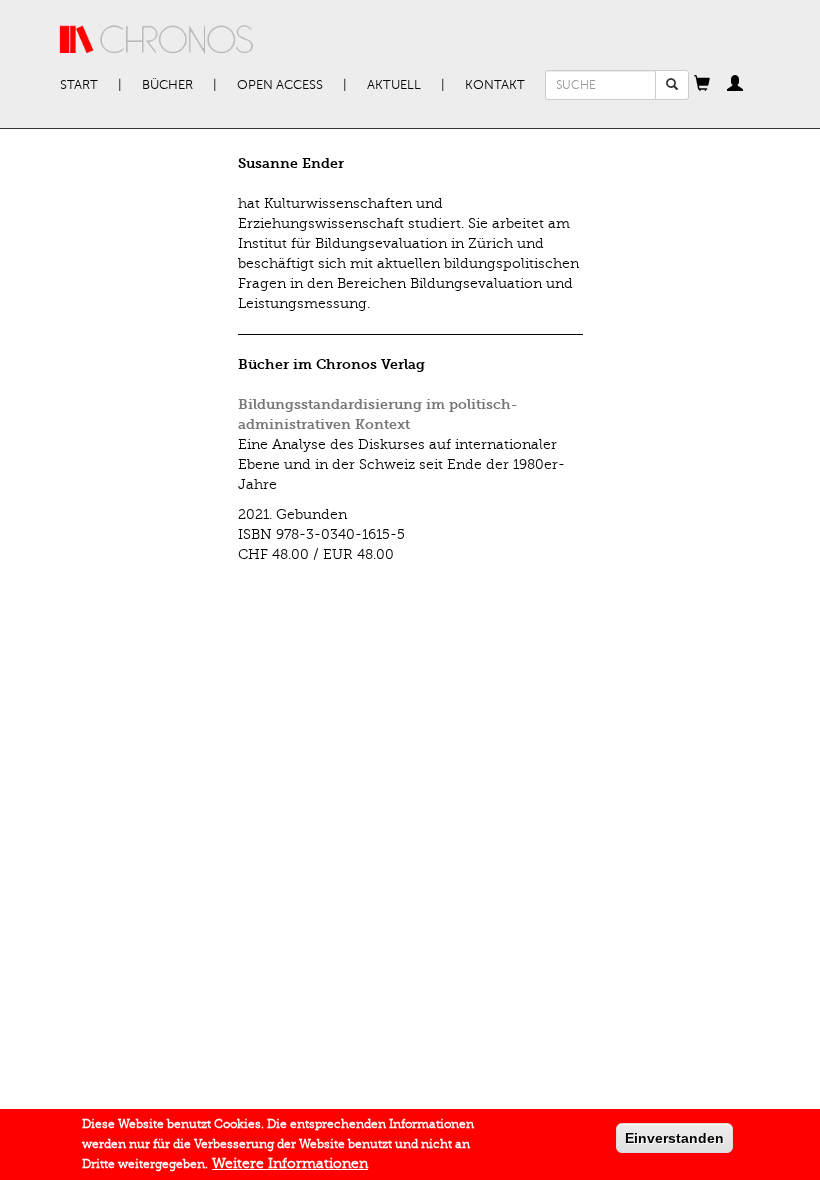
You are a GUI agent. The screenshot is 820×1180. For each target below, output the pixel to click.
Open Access (280, 85)
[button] (702, 85)
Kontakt (495, 85)
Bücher (167, 85)
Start (79, 85)
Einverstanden (674, 1138)
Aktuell (394, 85)
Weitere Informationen (290, 1163)
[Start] (157, 40)
